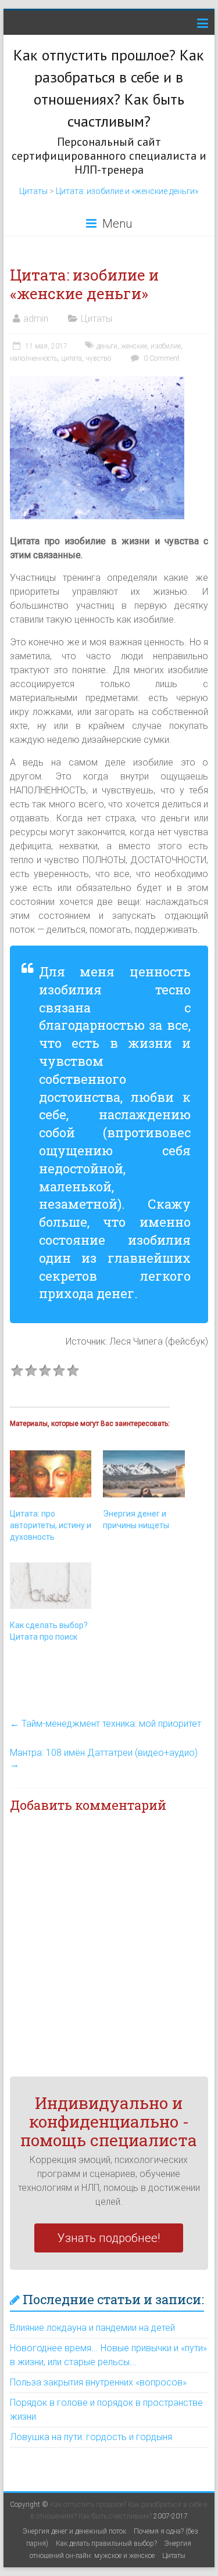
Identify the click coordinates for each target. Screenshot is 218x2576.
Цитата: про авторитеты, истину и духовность (51, 1525)
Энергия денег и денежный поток (74, 2531)
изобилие (166, 346)
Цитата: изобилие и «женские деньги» (127, 191)
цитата (72, 358)
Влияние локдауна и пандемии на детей (92, 2328)
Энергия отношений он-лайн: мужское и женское (111, 2550)
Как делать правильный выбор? (106, 2543)
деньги (107, 346)
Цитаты (33, 191)
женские (134, 346)
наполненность (34, 358)
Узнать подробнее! (109, 2238)
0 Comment (161, 358)
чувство (98, 358)
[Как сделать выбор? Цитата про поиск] (51, 1586)
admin (36, 319)
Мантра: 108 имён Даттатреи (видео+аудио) (104, 1758)
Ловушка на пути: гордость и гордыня (91, 2437)
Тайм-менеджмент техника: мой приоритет (106, 1724)
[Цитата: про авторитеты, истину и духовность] (51, 1474)
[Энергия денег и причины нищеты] (144, 1474)
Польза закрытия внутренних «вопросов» (98, 2382)
